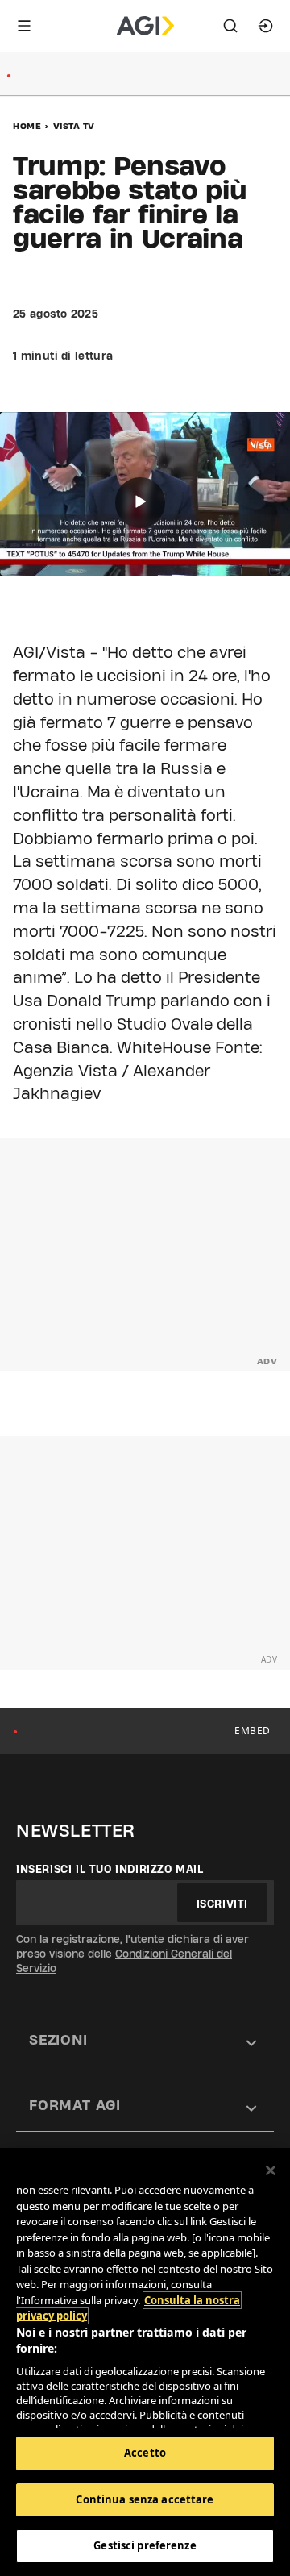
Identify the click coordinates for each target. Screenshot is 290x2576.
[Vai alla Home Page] (145, 26)
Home (27, 126)
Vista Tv (74, 126)
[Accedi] (266, 26)
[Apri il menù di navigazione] (24, 26)
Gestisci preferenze (145, 2545)
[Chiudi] (271, 2170)
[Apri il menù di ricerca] (230, 26)
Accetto (145, 2453)
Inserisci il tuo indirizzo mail (110, 1869)
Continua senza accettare (145, 2499)
